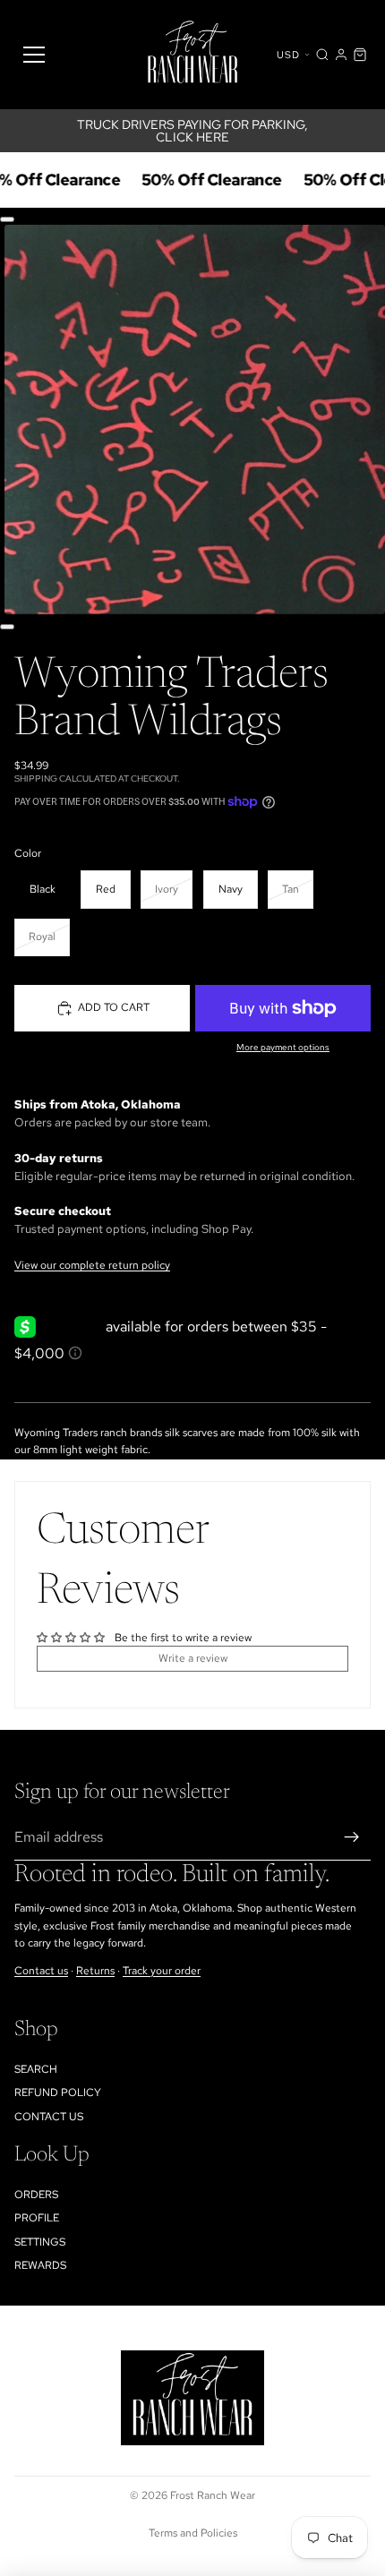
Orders (36, 2194)
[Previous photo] (7, 219)
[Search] (322, 55)
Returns (95, 1970)
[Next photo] (7, 627)
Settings (40, 2241)
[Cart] (360, 55)
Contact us (41, 1970)
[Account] (341, 55)
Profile (37, 2218)
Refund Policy (58, 2092)
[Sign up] (352, 1837)
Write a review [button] (193, 1658)
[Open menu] (34, 55)
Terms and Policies (193, 2533)
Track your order (162, 1970)
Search (36, 2068)
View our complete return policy (92, 1265)
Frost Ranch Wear (213, 2495)
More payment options (283, 1047)
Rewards (40, 2265)
